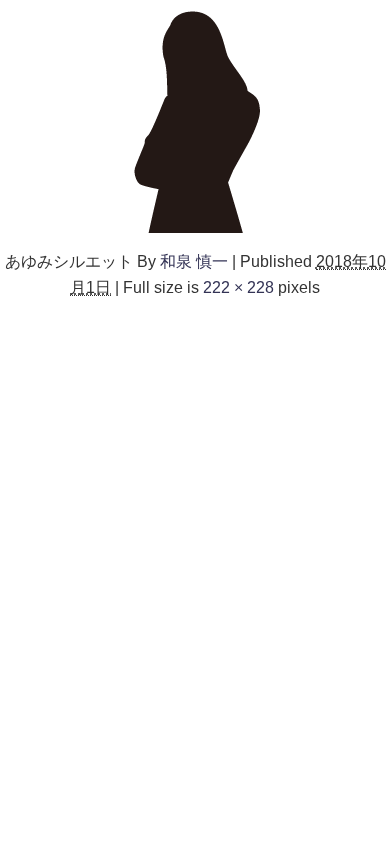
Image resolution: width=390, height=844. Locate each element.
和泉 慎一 (194, 261)
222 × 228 (238, 287)
